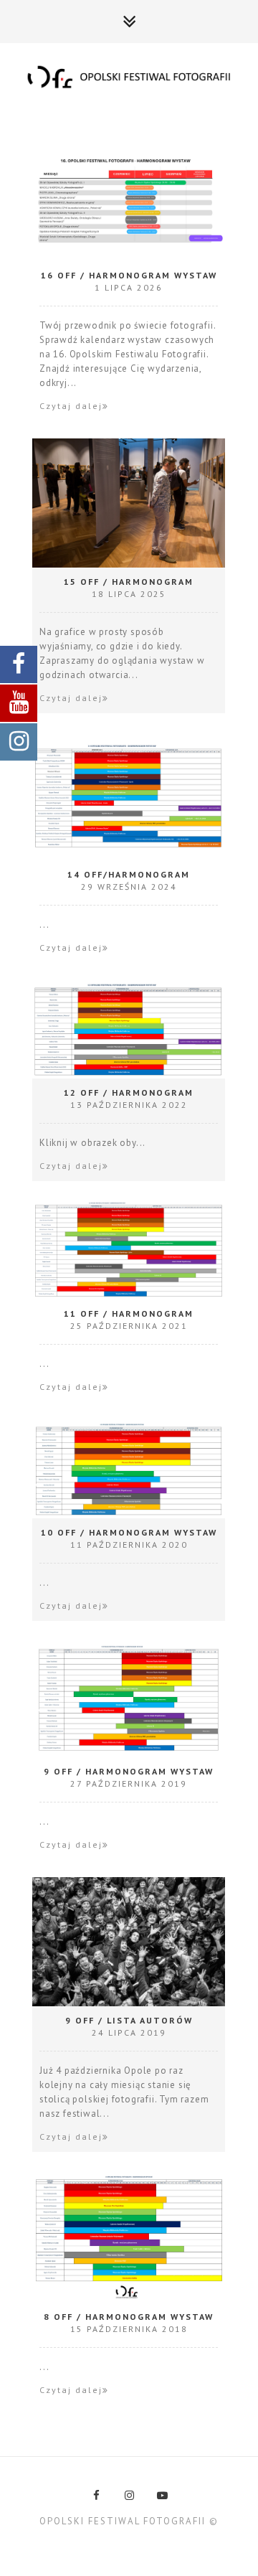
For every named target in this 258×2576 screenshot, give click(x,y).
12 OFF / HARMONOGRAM (129, 1092)
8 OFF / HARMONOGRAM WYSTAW (129, 2317)
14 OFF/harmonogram (129, 874)
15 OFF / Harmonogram (129, 582)
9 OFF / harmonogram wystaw (129, 1771)
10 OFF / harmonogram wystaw (129, 1532)
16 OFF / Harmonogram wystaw (129, 275)
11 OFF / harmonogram (129, 1313)
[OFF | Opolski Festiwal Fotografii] (129, 78)
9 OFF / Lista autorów (129, 2020)
